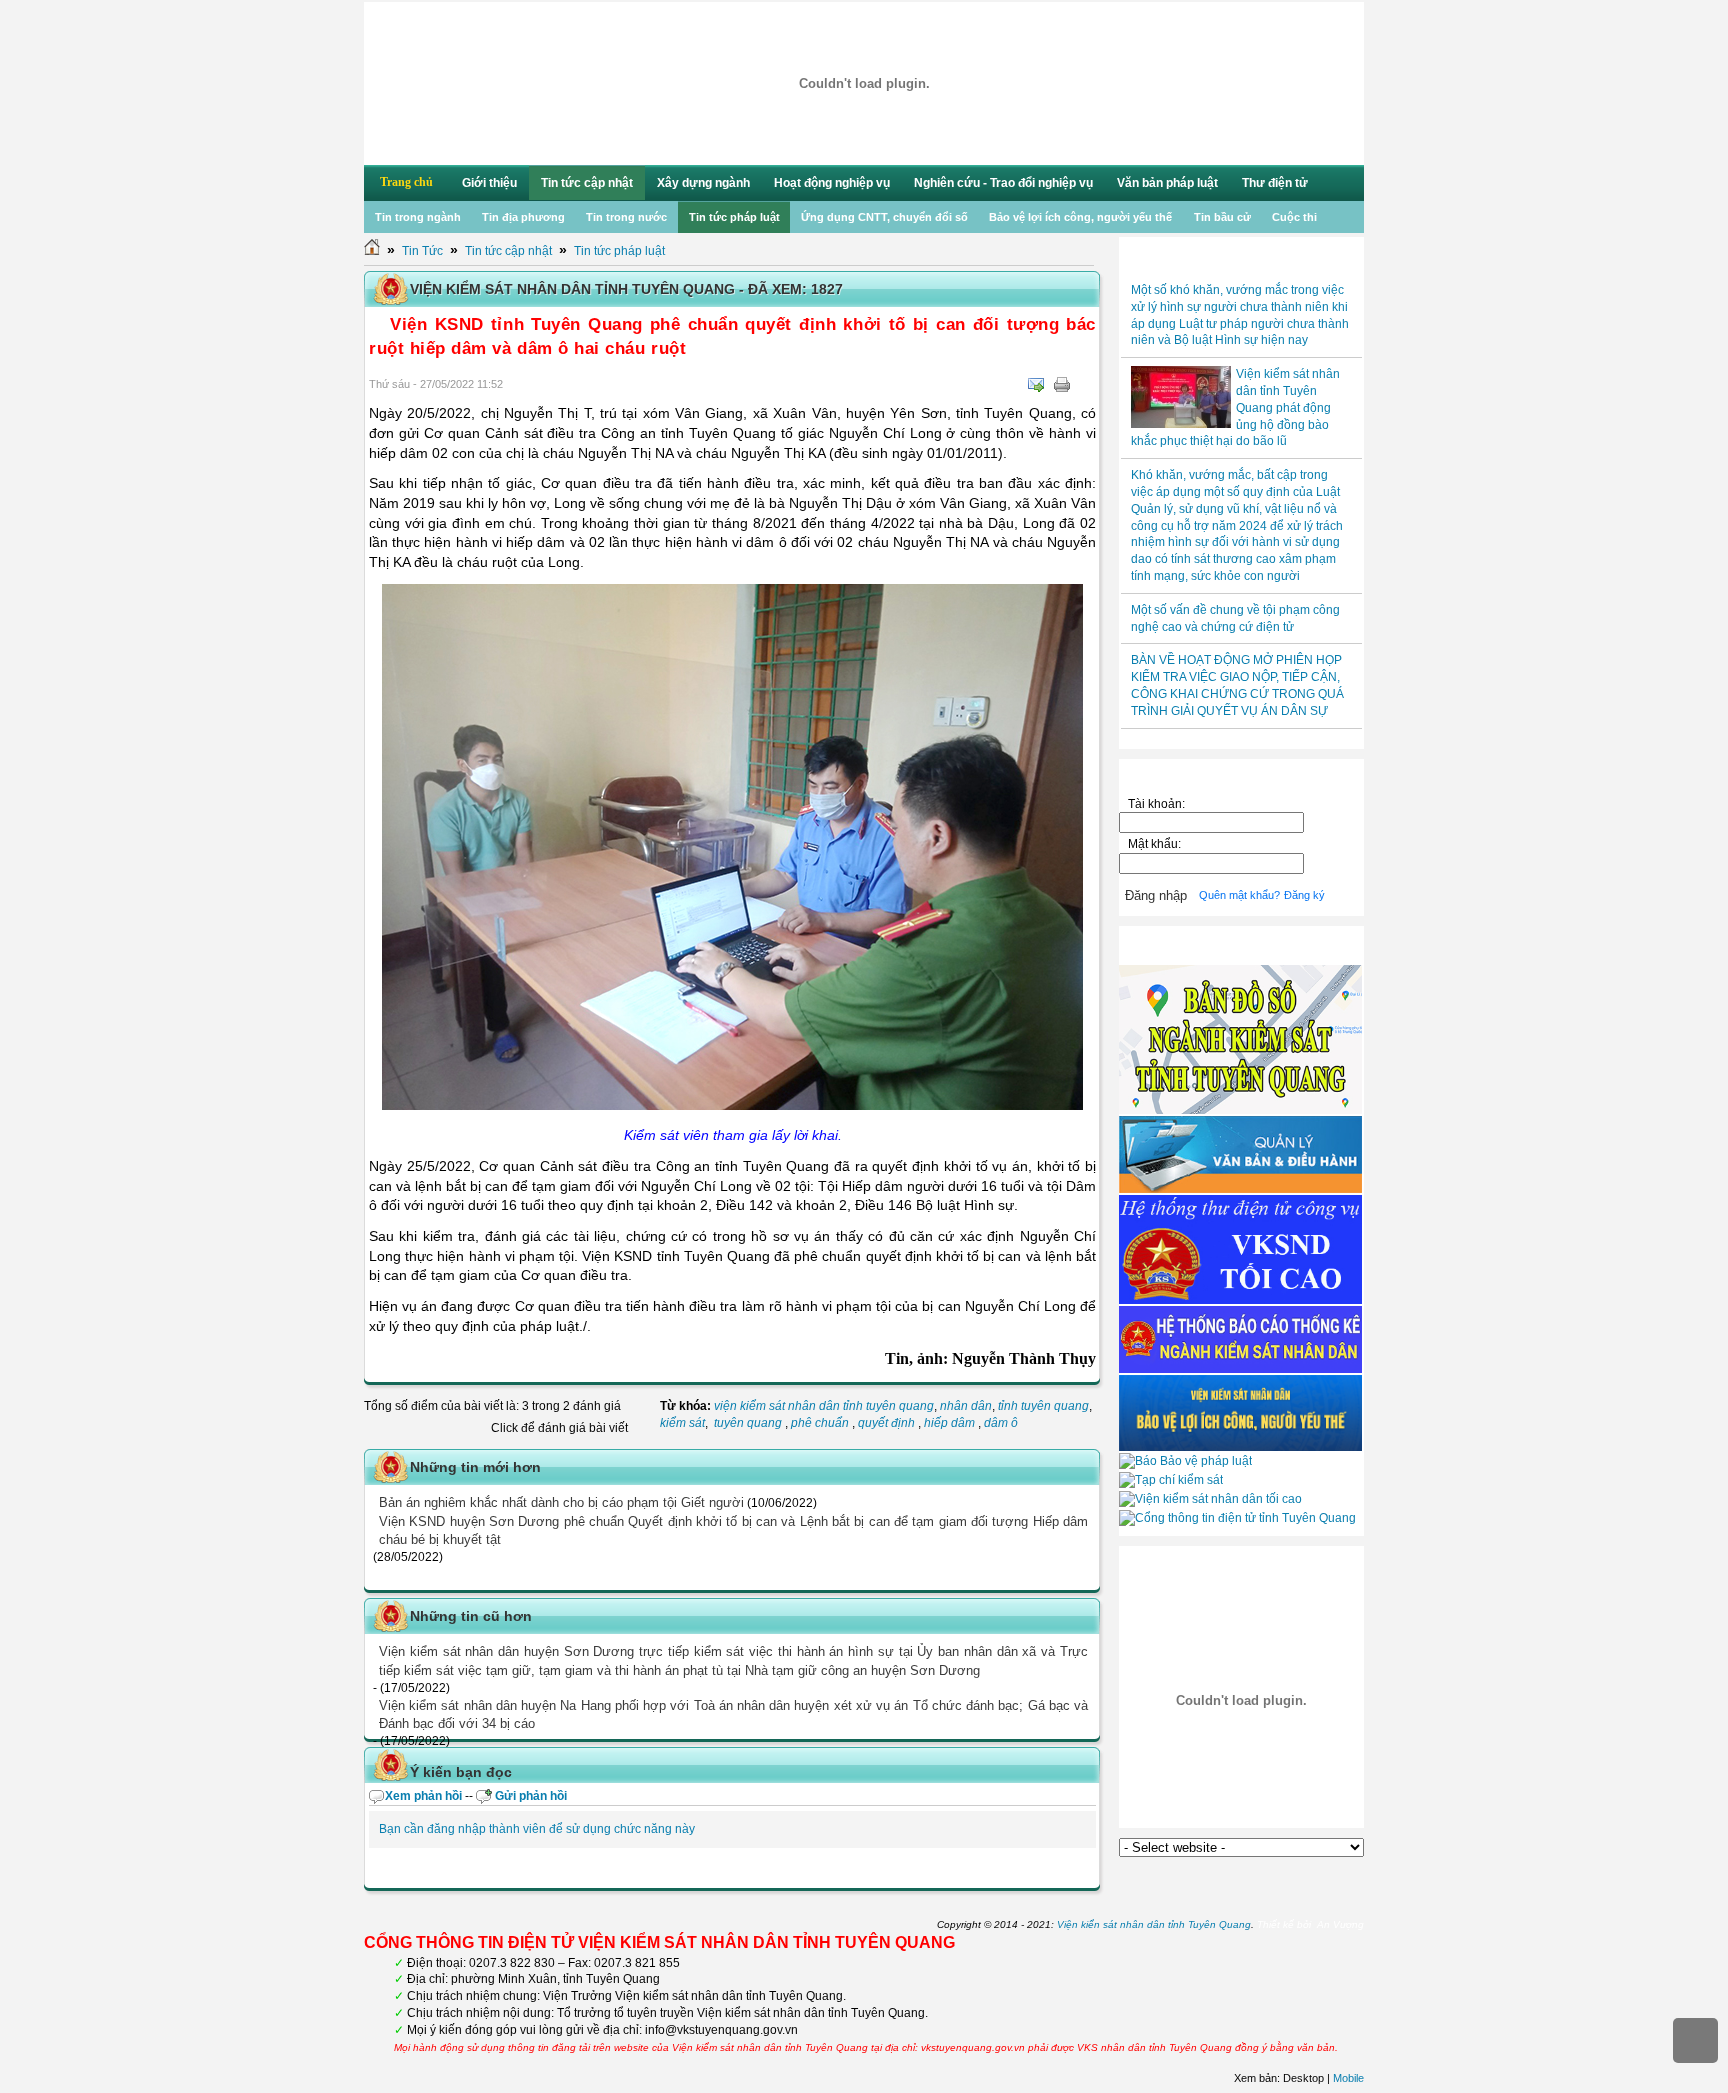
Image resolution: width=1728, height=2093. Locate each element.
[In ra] (1062, 385)
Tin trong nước (626, 217)
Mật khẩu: (1157, 844)
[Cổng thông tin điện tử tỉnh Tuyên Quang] (1237, 1518)
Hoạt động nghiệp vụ (832, 183)
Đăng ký (1304, 895)
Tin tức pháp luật (734, 217)
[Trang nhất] (372, 251)
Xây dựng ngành (703, 183)
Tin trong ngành (418, 217)
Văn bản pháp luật (1167, 183)
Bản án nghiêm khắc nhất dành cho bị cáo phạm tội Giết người (561, 1502)
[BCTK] (1240, 1369)
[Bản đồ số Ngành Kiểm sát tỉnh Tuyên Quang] (1240, 1110)
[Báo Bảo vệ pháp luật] (1185, 1461)
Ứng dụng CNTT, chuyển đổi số (884, 217)
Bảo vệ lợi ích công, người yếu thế (1080, 217)
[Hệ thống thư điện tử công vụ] (1240, 1300)
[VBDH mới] (1240, 1189)
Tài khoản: (1156, 804)
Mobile (1348, 2078)
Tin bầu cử (1222, 217)
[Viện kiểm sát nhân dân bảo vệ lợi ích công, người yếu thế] (1240, 1447)
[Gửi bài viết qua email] (1036, 385)
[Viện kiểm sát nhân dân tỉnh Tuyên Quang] (864, 83)
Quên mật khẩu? (1239, 895)
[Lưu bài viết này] (1088, 385)
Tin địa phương (523, 217)
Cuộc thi (1294, 217)
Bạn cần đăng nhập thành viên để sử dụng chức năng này (537, 1829)
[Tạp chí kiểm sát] (1171, 1480)
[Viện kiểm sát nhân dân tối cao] (1210, 1499)
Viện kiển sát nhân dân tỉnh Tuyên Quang (1154, 1924)
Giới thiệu (489, 183)
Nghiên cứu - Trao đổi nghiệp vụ (1003, 183)
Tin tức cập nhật (587, 183)
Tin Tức (422, 251)
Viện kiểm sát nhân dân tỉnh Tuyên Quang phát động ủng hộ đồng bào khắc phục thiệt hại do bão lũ (1235, 407)
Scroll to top (1695, 2040)
